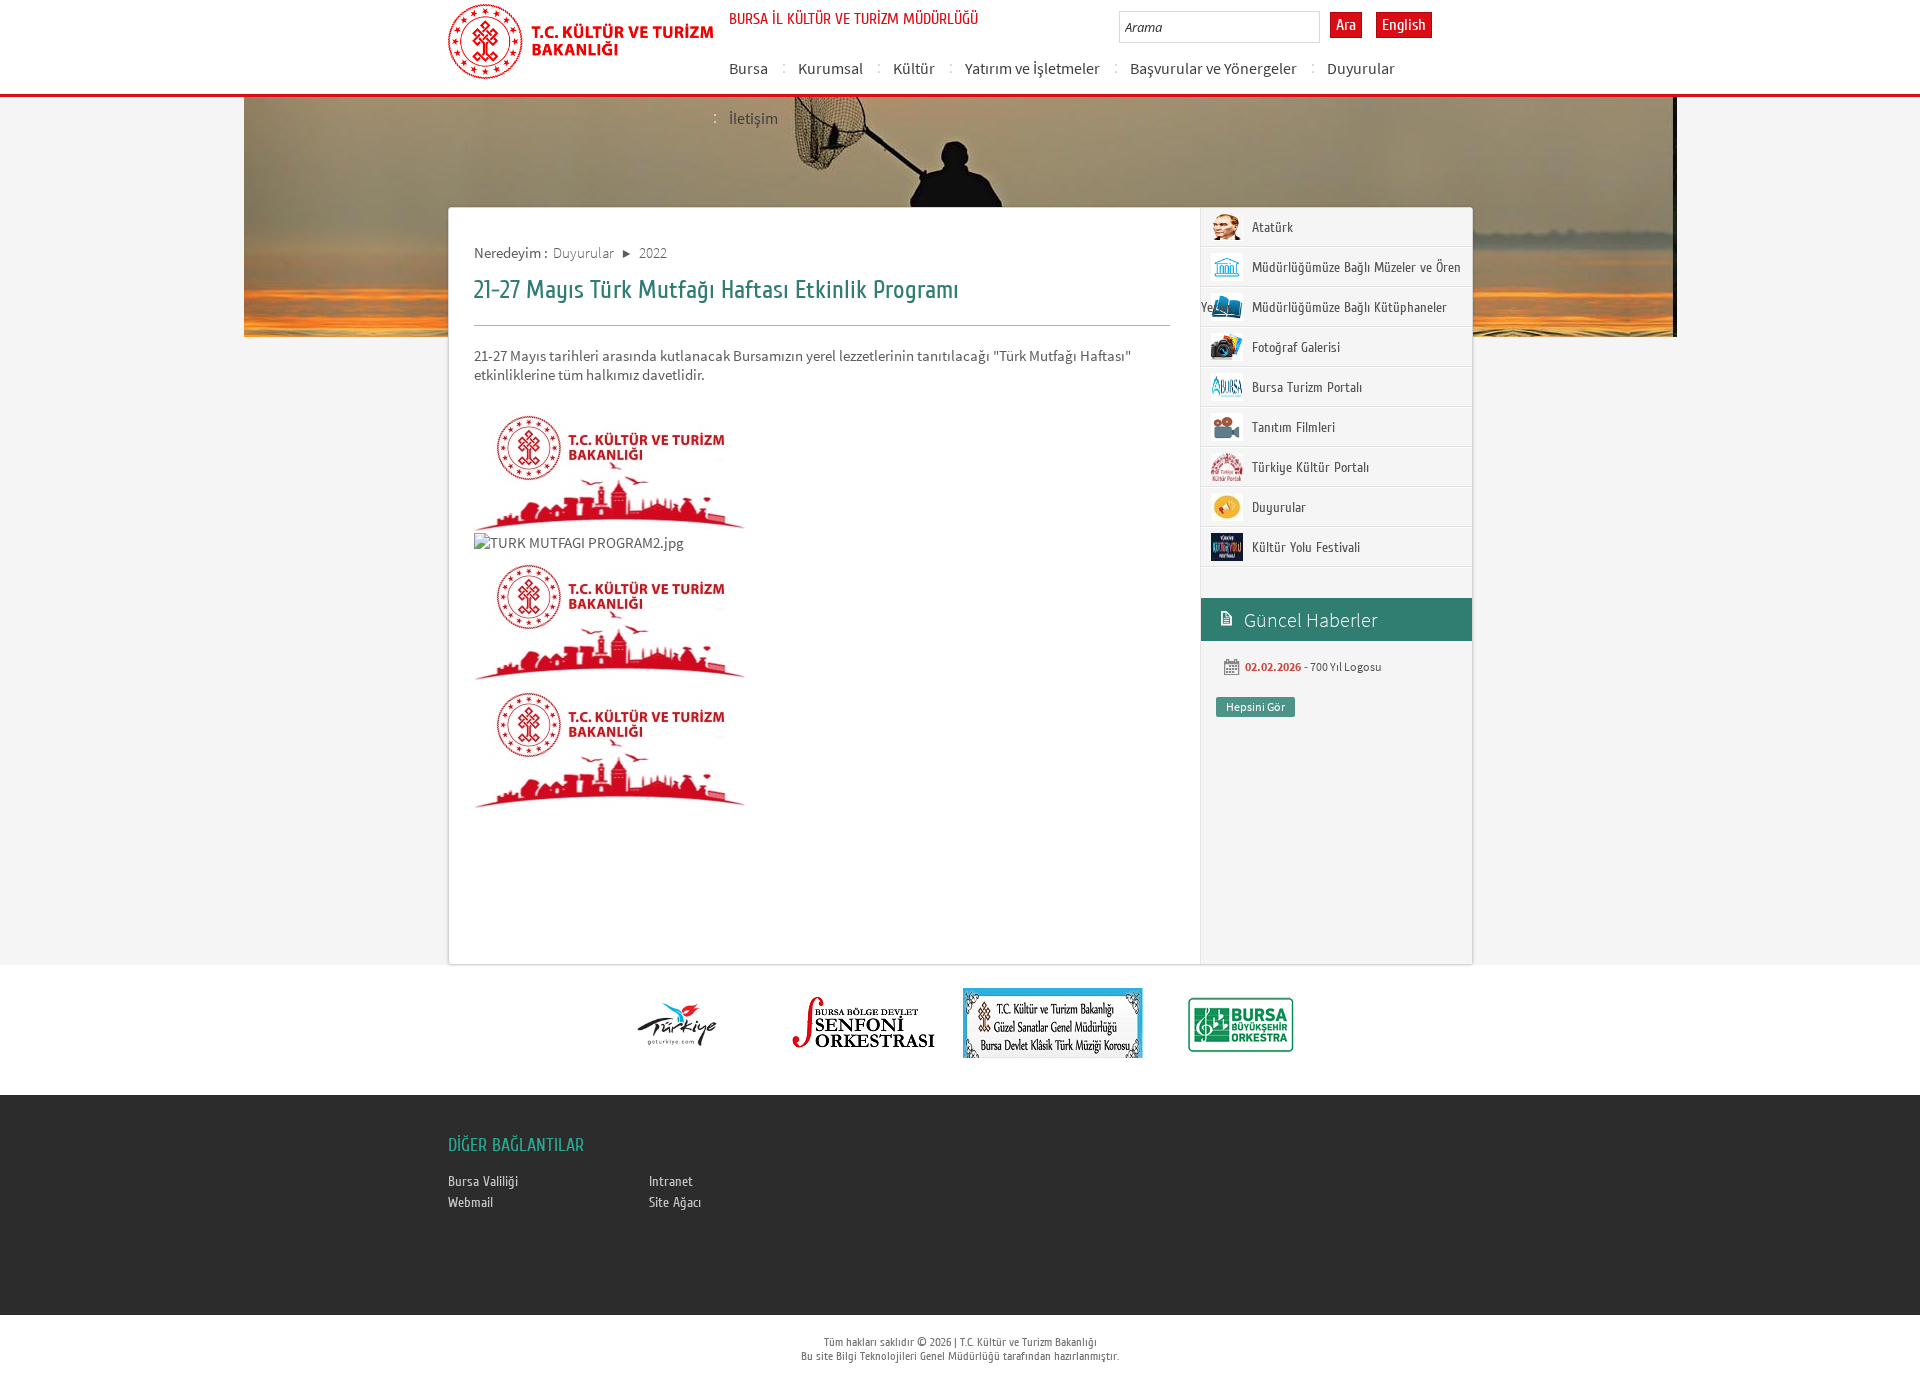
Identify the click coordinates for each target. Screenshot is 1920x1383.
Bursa (748, 68)
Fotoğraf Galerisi (1294, 348)
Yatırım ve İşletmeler (1032, 68)
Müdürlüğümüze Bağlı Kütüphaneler (1347, 308)
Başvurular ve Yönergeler (1213, 68)
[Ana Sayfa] (580, 38)
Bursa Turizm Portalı (1305, 388)
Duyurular (1361, 68)
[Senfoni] (865, 1023)
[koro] (1053, 1023)
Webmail (470, 1203)
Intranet (671, 1182)
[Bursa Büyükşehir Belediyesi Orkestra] (1241, 1023)
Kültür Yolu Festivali (1304, 548)
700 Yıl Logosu (1346, 666)
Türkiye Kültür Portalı (1308, 468)
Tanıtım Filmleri (1291, 428)
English (1404, 25)
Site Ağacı (675, 1203)
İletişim (753, 118)
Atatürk (1270, 228)
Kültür (914, 68)
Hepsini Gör (1255, 706)
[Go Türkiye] (677, 1023)
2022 (653, 252)
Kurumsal (830, 68)
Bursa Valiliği (483, 1182)
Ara (1346, 25)
